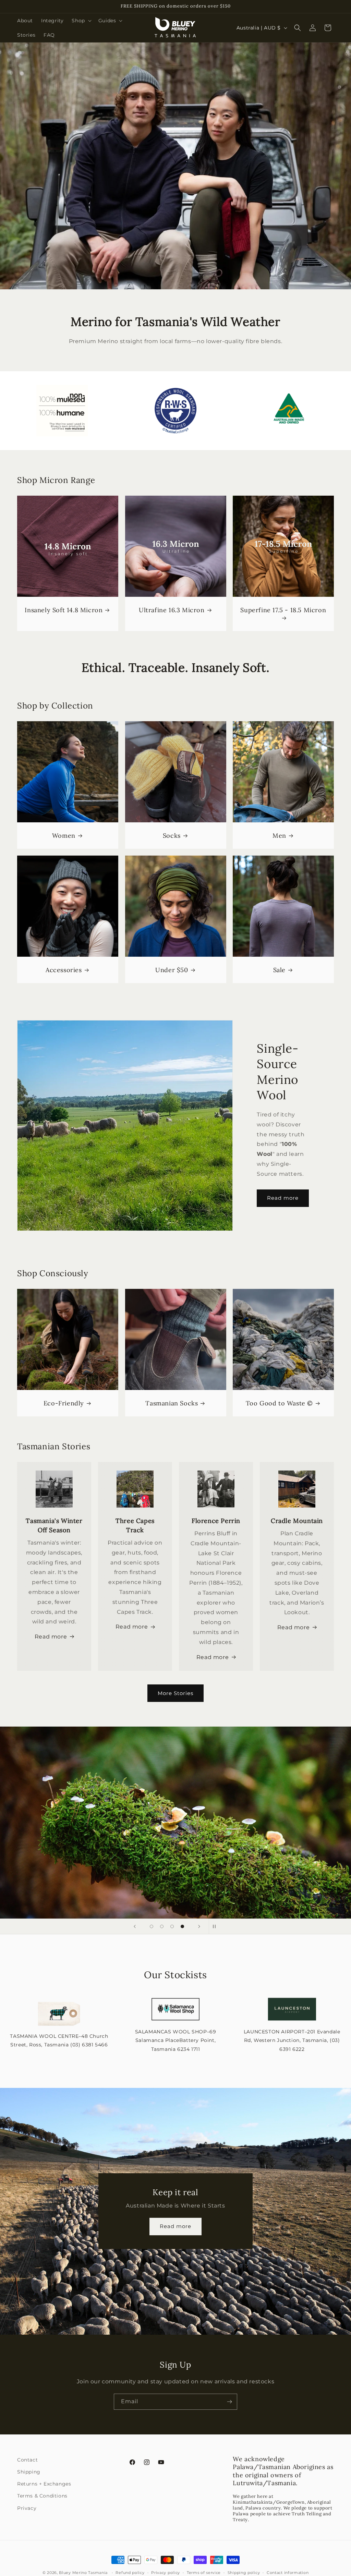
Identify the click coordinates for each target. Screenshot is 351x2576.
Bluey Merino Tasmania (83, 2573)
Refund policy (130, 2573)
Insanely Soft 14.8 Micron (64, 610)
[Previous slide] (135, 1926)
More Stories (175, 1693)
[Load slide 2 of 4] (162, 1926)
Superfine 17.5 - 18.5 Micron (283, 610)
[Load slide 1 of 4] (152, 1926)
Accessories (64, 970)
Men (279, 836)
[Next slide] (199, 1926)
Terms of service (204, 2573)
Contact (27, 2460)
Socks (171, 836)
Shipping (29, 2472)
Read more (283, 1198)
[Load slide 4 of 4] (182, 1926)
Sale (279, 970)
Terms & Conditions (42, 2496)
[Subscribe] (229, 2402)
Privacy (27, 2508)
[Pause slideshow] (216, 1926)
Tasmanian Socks (172, 1403)
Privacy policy (166, 2573)
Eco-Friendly (64, 1403)
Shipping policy (244, 2573)
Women (64, 836)
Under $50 (172, 970)
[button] (81, 21)
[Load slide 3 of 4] (172, 1926)
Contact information (288, 2573)
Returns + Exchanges (44, 2484)
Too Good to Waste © (279, 1403)
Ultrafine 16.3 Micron (172, 610)
